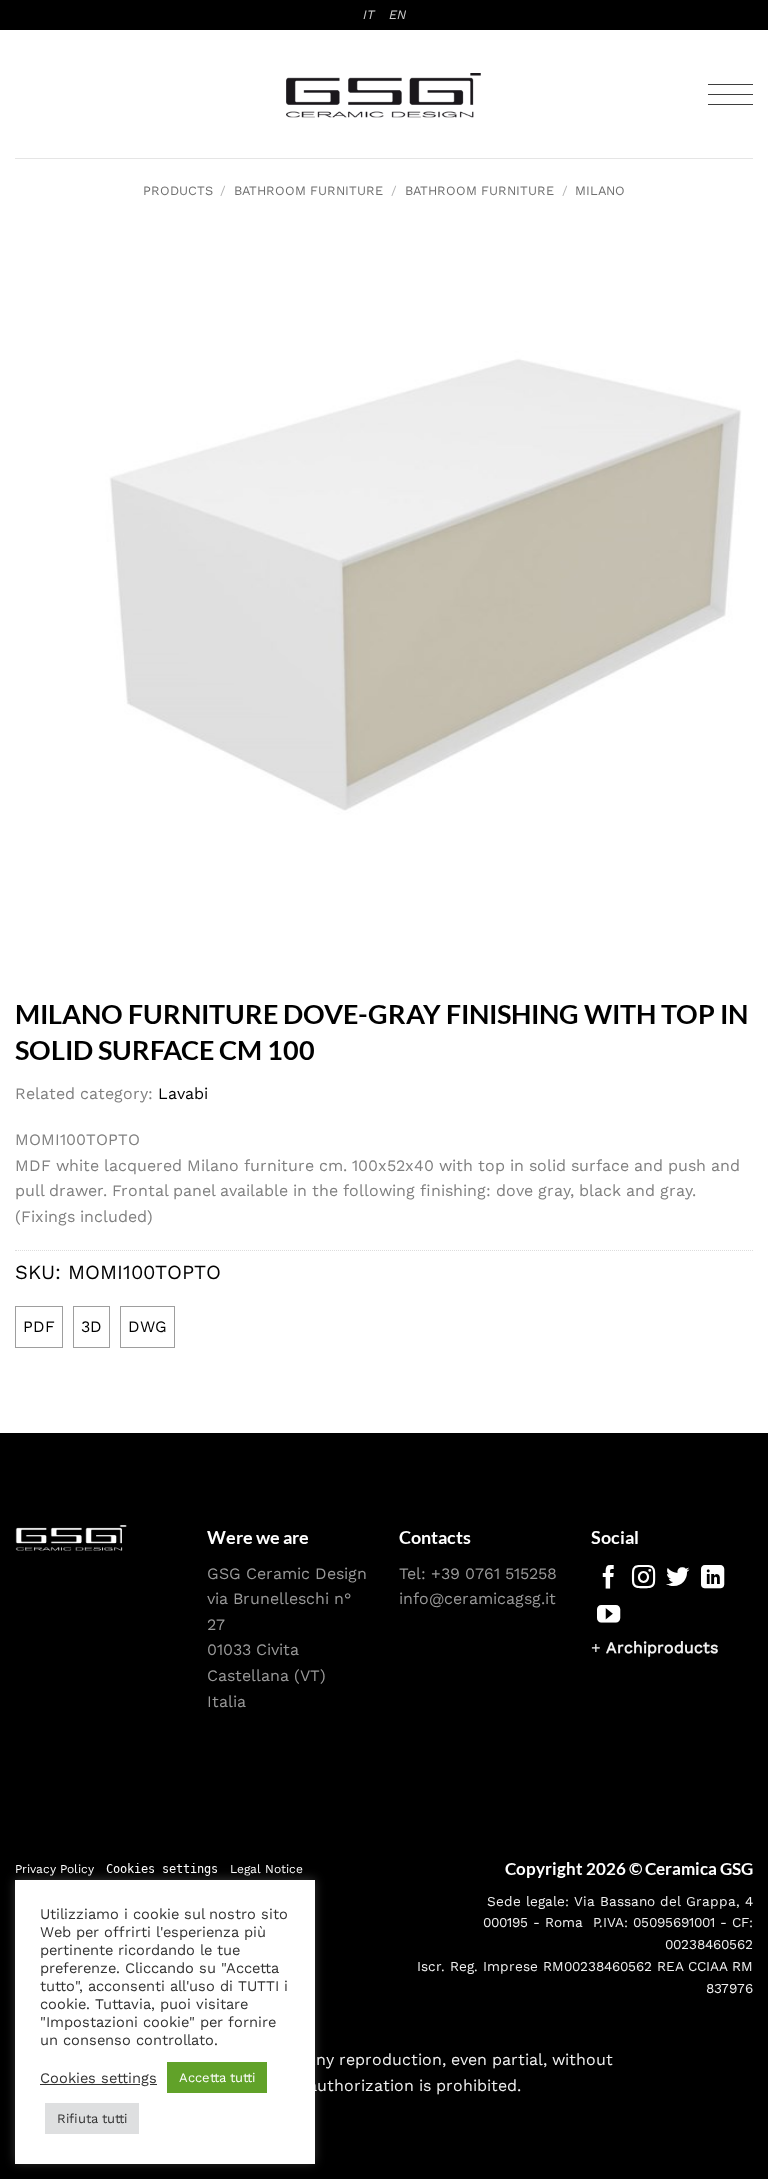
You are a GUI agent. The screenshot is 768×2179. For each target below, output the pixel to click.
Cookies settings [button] (162, 1869)
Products (178, 190)
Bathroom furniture (308, 190)
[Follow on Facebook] (608, 1579)
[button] (730, 94)
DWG (147, 1326)
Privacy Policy (54, 1869)
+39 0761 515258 (494, 1573)
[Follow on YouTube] (608, 1616)
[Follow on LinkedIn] (712, 1579)
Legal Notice (266, 1869)
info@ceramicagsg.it (477, 1598)
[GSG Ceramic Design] (384, 95)
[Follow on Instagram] (643, 1579)
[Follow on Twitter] (677, 1579)
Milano (600, 190)
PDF (39, 1326)
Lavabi (183, 1093)
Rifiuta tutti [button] (92, 2118)
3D (91, 1326)
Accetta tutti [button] (217, 2077)
